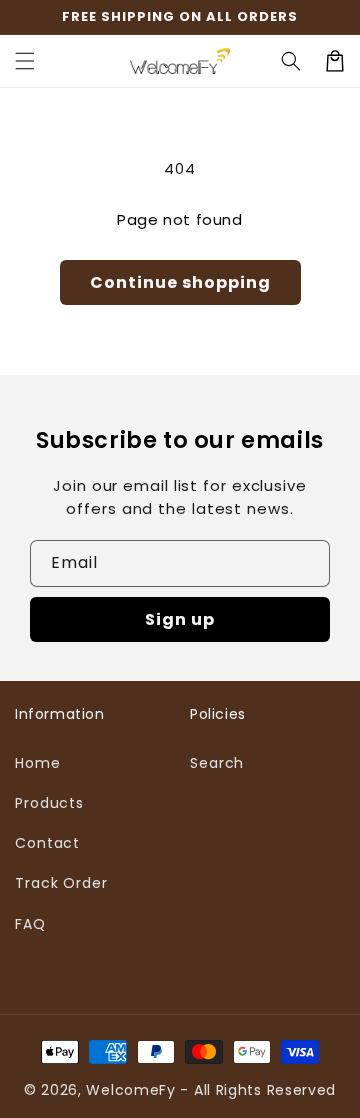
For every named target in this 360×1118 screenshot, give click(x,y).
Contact (47, 843)
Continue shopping (180, 282)
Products (49, 803)
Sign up (180, 619)
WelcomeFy (130, 1090)
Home (38, 763)
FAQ (30, 924)
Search (217, 763)
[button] (25, 61)
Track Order (61, 883)
